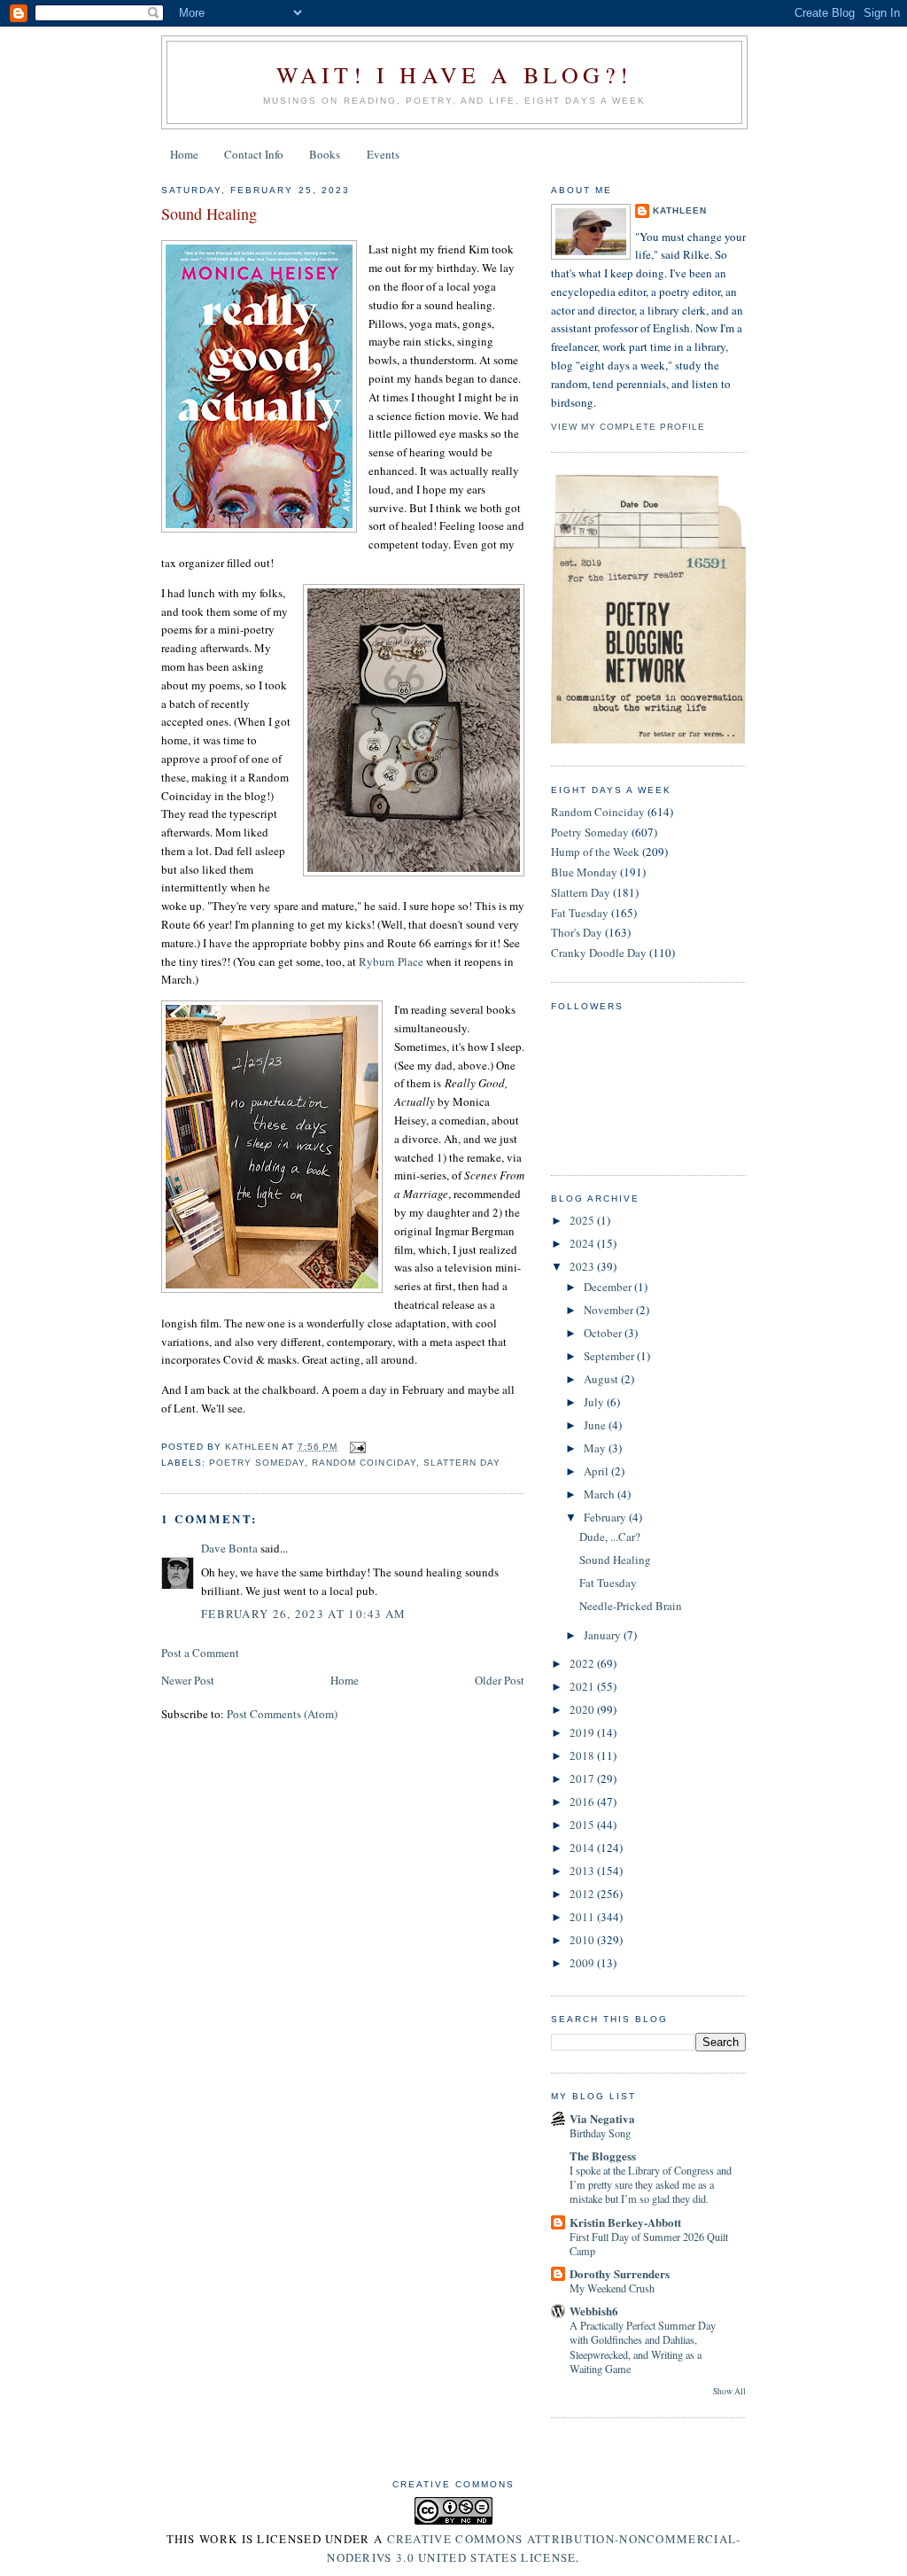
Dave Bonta (229, 1548)
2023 (583, 1266)
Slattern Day (462, 1463)
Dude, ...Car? (610, 1537)
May (596, 1448)
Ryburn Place (391, 961)
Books (325, 154)
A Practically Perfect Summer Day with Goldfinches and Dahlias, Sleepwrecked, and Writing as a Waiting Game (643, 2346)
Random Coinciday (364, 1463)
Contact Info (254, 154)
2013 (583, 1871)
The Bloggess (603, 2156)
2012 (583, 1894)
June (596, 1425)
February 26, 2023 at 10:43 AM (304, 1614)
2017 (583, 1778)
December (609, 1287)
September (610, 1356)
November (610, 1310)
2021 (583, 1686)
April (597, 1471)
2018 (583, 1755)
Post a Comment (200, 1653)
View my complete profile (628, 427)
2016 (583, 1802)
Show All (729, 2391)
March (601, 1494)
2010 (583, 1940)
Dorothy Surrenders (620, 2273)
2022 (583, 1663)
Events (383, 154)
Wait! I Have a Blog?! (454, 74)
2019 (583, 1732)
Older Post (500, 1680)
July (595, 1402)
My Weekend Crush (612, 2288)
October (604, 1333)
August (602, 1379)
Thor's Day (577, 932)
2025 (583, 1220)
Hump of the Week (595, 852)
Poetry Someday (257, 1463)
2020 (583, 1709)
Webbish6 (594, 2311)
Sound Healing (615, 1560)
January (604, 1635)
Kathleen (680, 210)
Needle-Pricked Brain (631, 1606)
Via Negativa (602, 2118)
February (606, 1517)
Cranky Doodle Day (599, 953)
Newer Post (188, 1680)
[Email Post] (357, 1447)
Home (184, 154)
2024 (583, 1243)
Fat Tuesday (580, 913)
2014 (583, 1848)
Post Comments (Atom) (282, 1714)
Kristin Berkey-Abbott (625, 2222)
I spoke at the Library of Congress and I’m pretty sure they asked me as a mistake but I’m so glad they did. (651, 2184)
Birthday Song (600, 2133)
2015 (583, 1825)
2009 (583, 1963)
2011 (583, 1917)
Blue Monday (584, 872)
